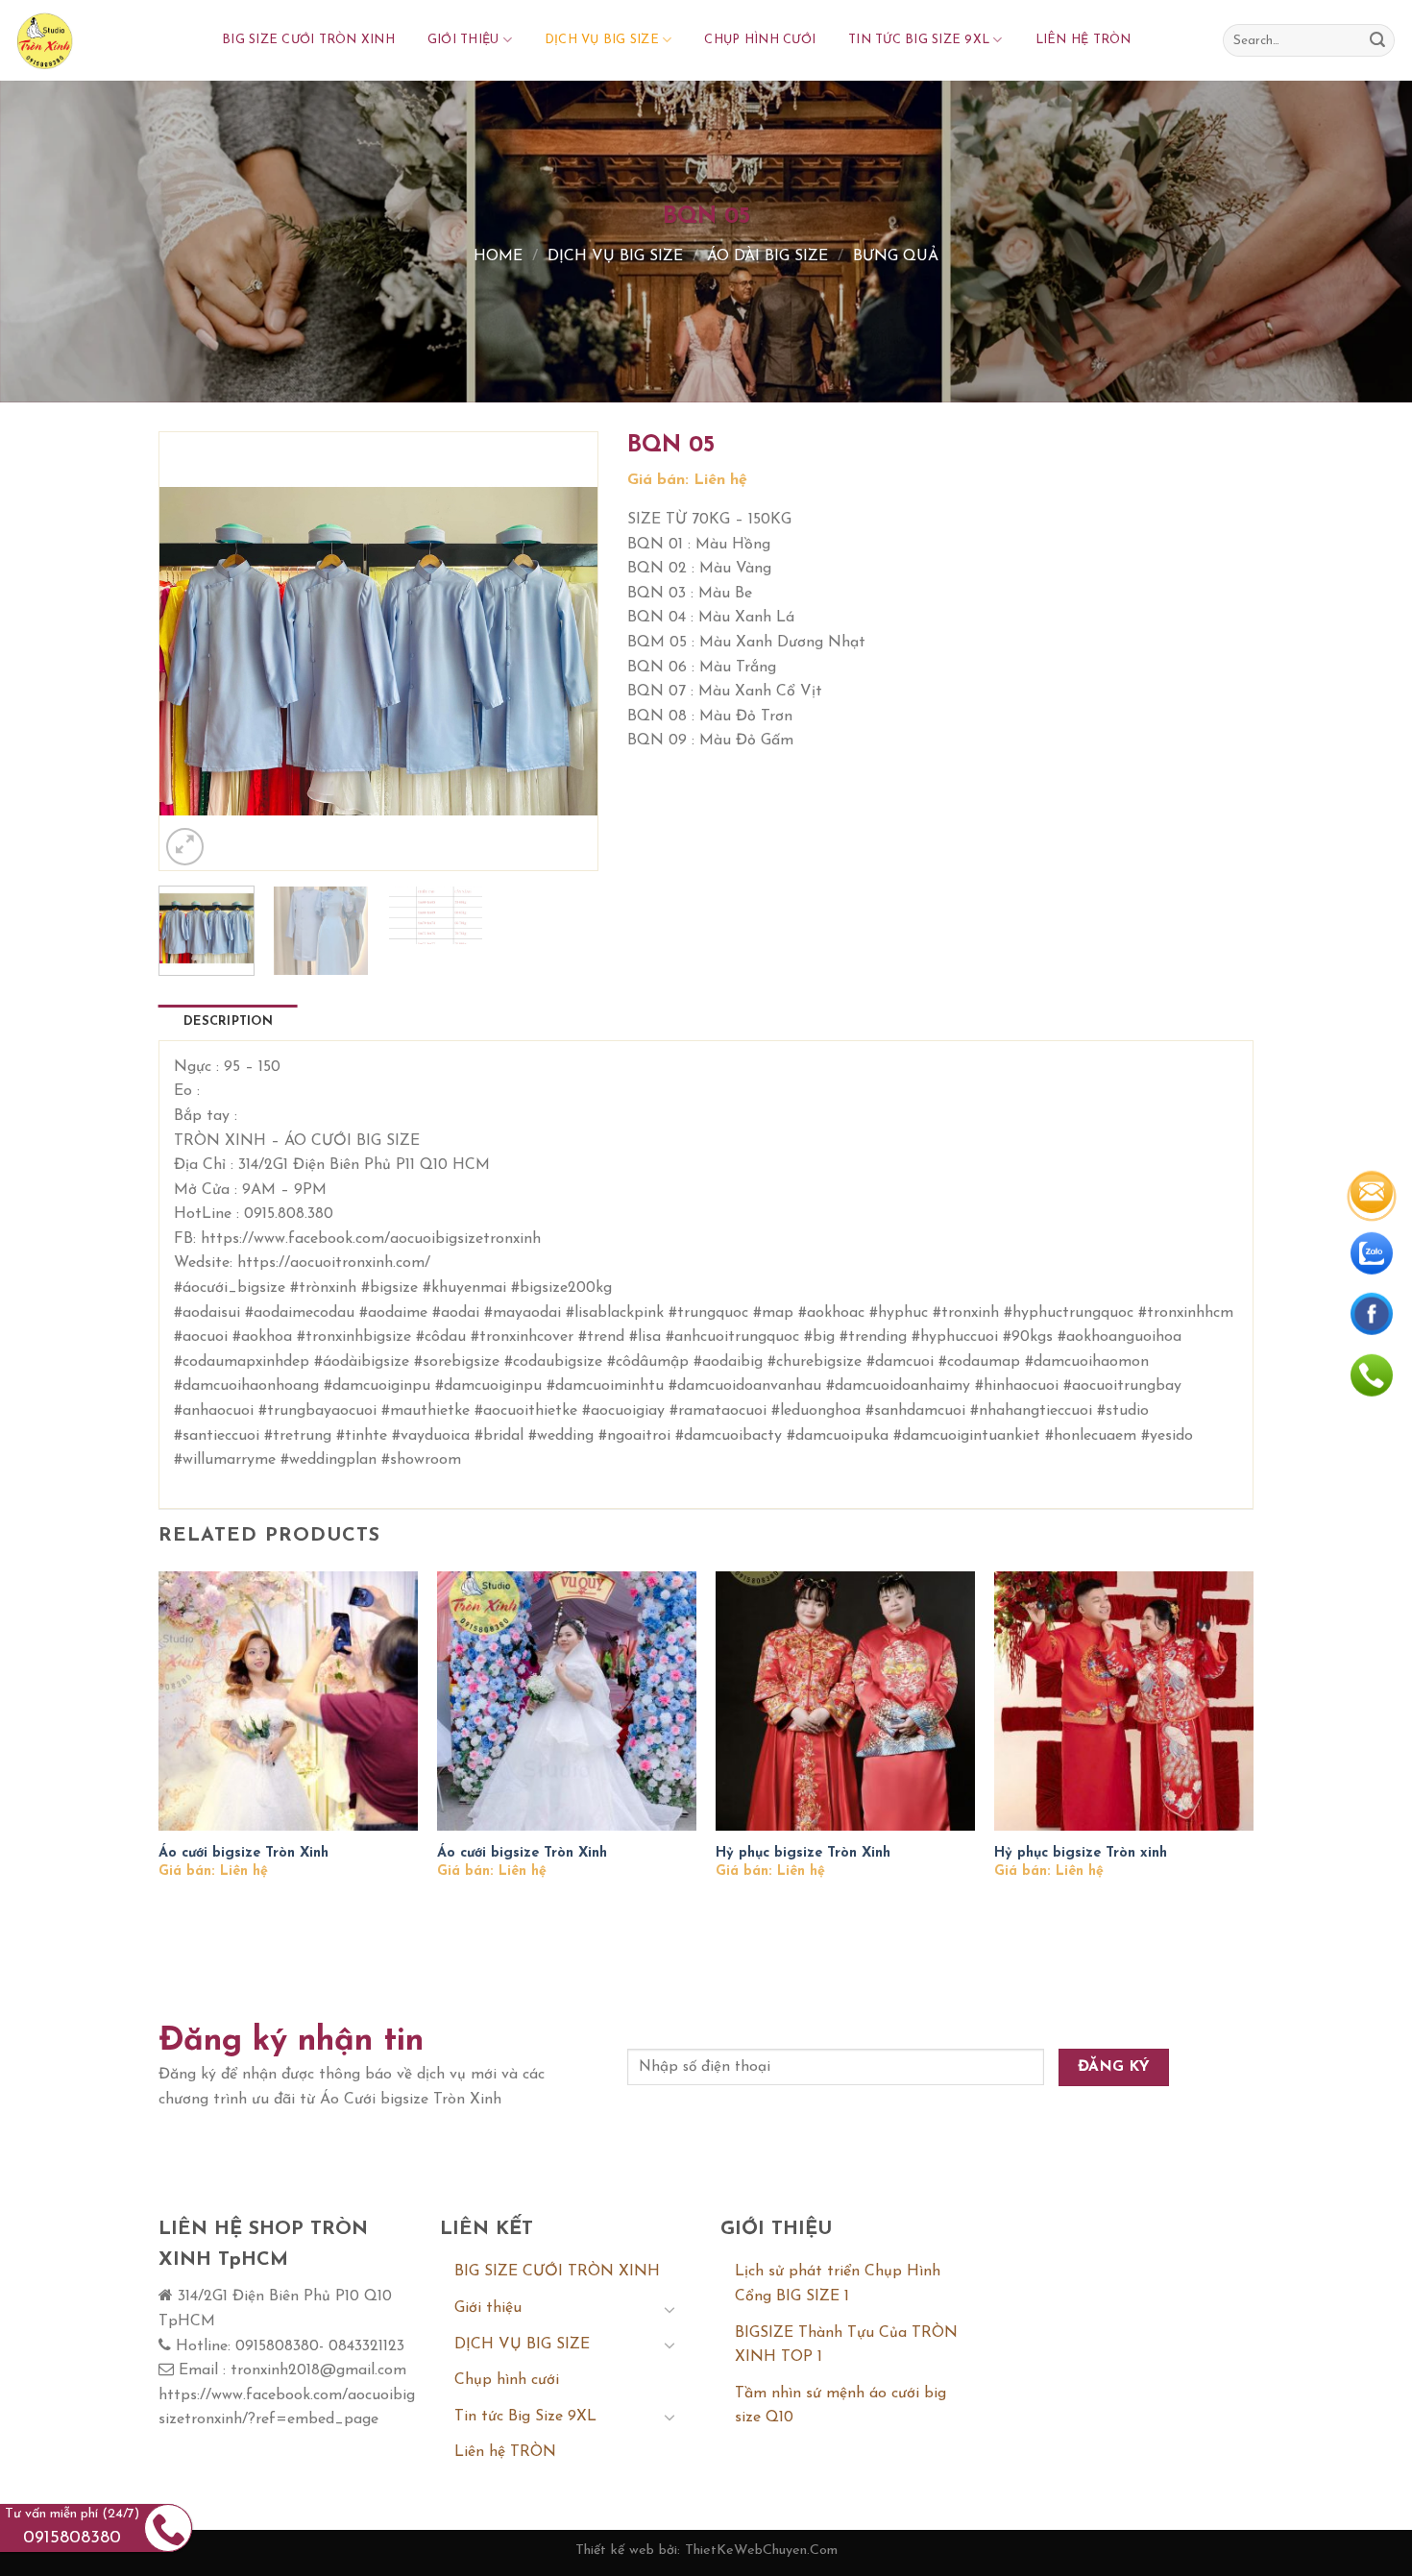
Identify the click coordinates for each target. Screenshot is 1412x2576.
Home (498, 256)
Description (228, 1021)
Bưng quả (896, 256)
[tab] (228, 1022)
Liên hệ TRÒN (1083, 40)
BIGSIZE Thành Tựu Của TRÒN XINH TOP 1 (846, 2345)
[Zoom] (185, 847)
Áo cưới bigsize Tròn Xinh (243, 1853)
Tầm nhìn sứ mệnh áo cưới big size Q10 (840, 2406)
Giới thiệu (463, 40)
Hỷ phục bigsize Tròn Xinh (803, 1853)
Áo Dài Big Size (767, 256)
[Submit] (1377, 40)
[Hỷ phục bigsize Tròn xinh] (1124, 1701)
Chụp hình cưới (760, 40)
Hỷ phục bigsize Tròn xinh (1081, 1853)
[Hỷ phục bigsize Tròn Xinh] (845, 1701)
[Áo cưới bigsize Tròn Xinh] (288, 1701)
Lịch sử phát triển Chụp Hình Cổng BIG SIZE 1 (838, 2284)
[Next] (564, 651)
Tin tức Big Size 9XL (919, 40)
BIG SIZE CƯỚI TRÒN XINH (308, 40)
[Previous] (192, 651)
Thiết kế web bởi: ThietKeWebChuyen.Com (706, 2551)
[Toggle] (669, 2309)
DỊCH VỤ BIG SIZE (602, 40)
